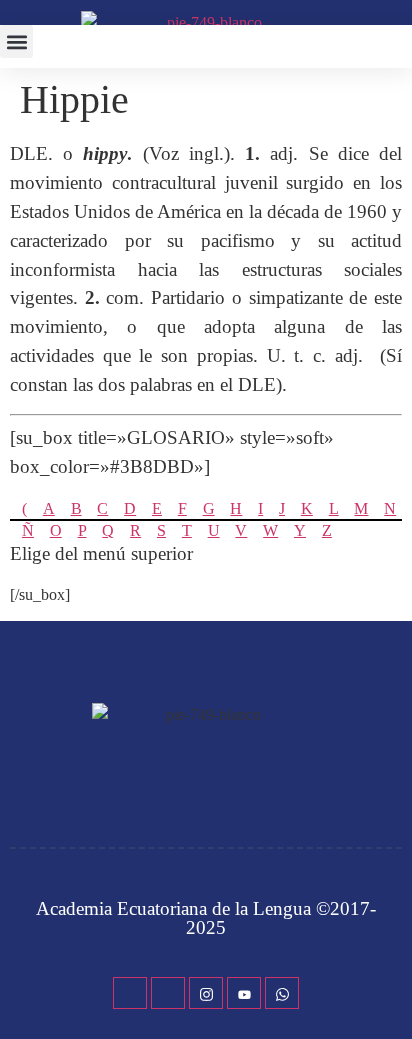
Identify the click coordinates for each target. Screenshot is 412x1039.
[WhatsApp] (282, 993)
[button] (16, 41)
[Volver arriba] (387, 994)
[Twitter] (168, 993)
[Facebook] (130, 993)
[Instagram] (206, 993)
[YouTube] (244, 993)
